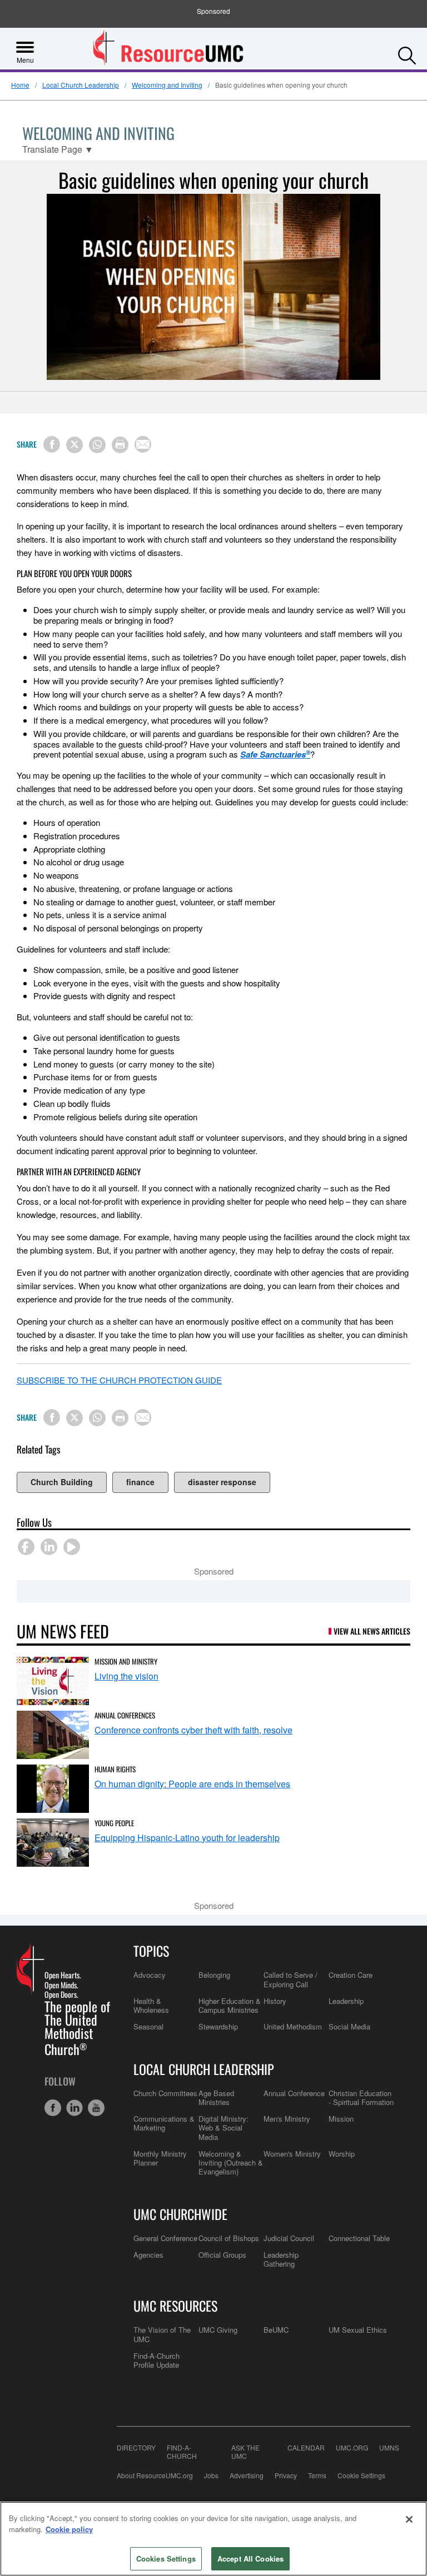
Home (20, 85)
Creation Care (351, 1975)
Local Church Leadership (81, 85)
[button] (407, 53)
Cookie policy (69, 2529)
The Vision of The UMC (162, 2334)
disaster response (222, 1482)
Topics (151, 1951)
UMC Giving (218, 2330)
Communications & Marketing (164, 2123)
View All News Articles (372, 1631)
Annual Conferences (125, 1715)
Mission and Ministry (126, 1661)
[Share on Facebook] (52, 444)
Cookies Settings (166, 2559)
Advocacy (150, 1975)
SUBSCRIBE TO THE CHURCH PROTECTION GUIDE (119, 1380)
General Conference (165, 2238)
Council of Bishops (229, 2238)
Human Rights (115, 1769)
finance (140, 1482)
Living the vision (126, 1676)
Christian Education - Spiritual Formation (361, 2098)
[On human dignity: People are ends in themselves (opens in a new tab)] (53, 1789)
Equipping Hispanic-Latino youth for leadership (187, 1838)
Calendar (306, 2448)
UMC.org (352, 2448)
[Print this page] (120, 445)
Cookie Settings (361, 2475)
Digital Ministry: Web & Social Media (224, 2128)
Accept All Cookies (250, 2559)
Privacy (286, 2475)
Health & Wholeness (151, 2005)
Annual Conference (294, 2093)
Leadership (346, 2001)
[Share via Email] (143, 444)
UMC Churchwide (180, 2214)
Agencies (148, 2255)
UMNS (389, 2448)
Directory (136, 2448)
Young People (114, 1823)
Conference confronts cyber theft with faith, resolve (193, 1730)
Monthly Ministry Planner (160, 2158)
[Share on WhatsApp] (97, 445)
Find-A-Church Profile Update (157, 2360)
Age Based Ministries (216, 2098)
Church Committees (165, 2093)
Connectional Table (359, 2238)
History (275, 2001)
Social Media (349, 2026)
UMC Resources (175, 2306)
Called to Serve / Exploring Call (291, 1979)
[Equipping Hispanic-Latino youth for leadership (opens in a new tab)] (53, 1843)
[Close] (409, 2519)
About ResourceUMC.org (155, 2475)
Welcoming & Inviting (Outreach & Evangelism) (231, 2163)
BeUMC (276, 2330)
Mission (341, 2119)
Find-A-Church (182, 2452)
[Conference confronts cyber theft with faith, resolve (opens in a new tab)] (53, 1735)
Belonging (214, 1975)
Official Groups (222, 2255)
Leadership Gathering (281, 2259)
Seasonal (148, 2026)
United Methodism (293, 2026)
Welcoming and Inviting (167, 85)
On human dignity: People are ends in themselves (192, 1784)
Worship (342, 2154)
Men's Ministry (287, 2119)
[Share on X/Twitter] (75, 445)
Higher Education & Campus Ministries (230, 2005)
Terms (317, 2475)
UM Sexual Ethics (358, 2330)
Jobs (211, 2475)
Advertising (247, 2475)
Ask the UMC (245, 2452)
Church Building (62, 1482)
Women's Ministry (292, 2154)
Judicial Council (289, 2238)
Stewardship (218, 2026)
